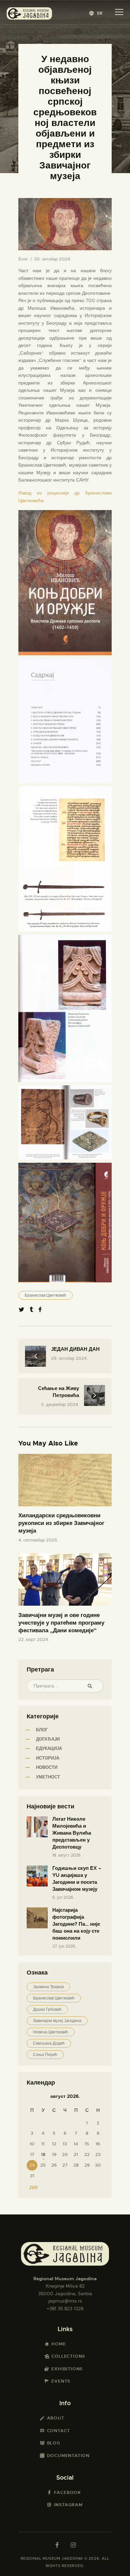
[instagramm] (73, 2545)
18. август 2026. (67, 1855)
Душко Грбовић (47, 2009)
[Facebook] (40, 1310)
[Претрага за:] (65, 1686)
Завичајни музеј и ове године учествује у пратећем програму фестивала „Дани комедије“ (61, 1623)
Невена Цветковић (51, 2032)
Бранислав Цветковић (45, 1295)
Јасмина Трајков (48, 1987)
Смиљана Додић (49, 2043)
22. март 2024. (34, 1639)
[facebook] (57, 2545)
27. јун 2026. (64, 1946)
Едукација (49, 1748)
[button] (96, 13)
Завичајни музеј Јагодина (57, 2021)
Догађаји (48, 1739)
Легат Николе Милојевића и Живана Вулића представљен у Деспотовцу (72, 1833)
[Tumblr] (31, 1310)
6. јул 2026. (63, 1897)
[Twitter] (21, 1310)
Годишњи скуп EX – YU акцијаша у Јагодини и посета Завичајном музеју (77, 1879)
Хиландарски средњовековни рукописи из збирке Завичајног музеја (61, 1523)
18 (43, 2154)
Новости (47, 1767)
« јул (31, 2188)
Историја (48, 1758)
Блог (23, 259)
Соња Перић (45, 2055)
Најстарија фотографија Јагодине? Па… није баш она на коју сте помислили (76, 1924)
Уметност (48, 1777)
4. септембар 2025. (38, 1540)
